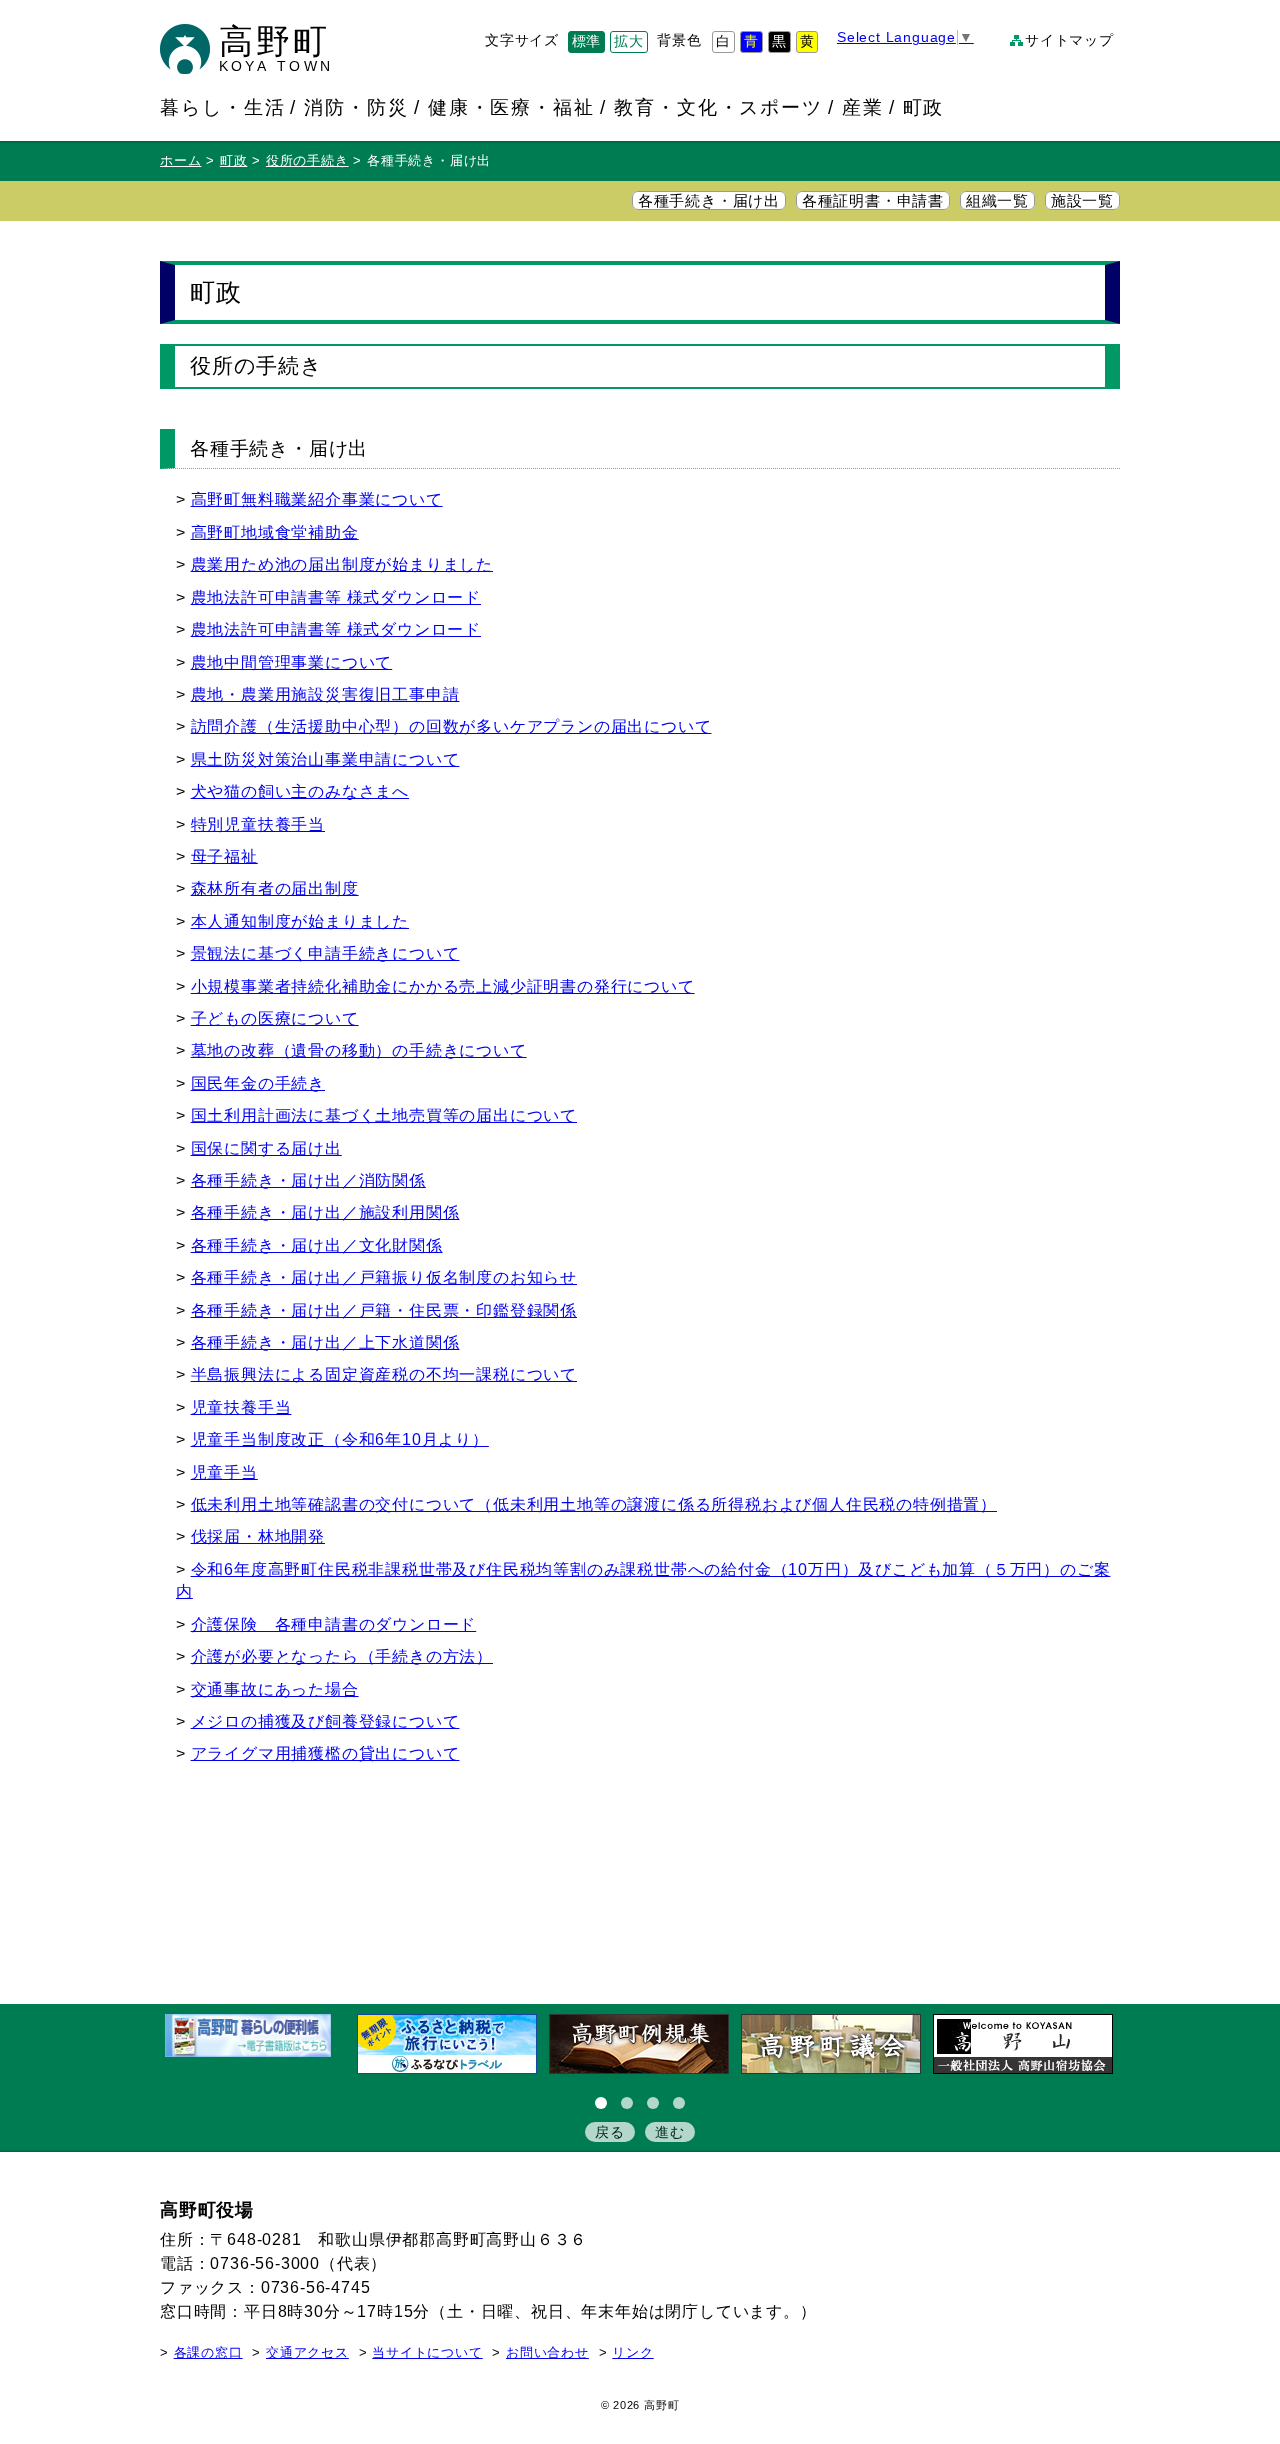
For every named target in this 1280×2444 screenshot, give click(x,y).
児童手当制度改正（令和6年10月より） (340, 1439)
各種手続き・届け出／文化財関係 (317, 1245)
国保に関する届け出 (266, 1148)
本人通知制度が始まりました (300, 921)
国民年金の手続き (258, 1083)
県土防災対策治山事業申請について (325, 759)
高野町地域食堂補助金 (275, 532)
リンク (632, 2353)
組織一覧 (997, 201)
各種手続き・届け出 (709, 201)
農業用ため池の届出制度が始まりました (342, 564)
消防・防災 (356, 107)
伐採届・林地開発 (258, 1536)
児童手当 (224, 1472)
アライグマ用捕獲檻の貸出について (325, 1753)
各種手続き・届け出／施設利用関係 (325, 1212)
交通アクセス (307, 2353)
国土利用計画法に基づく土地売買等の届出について (384, 1115)
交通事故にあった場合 (275, 1689)
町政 (924, 107)
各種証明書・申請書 (873, 201)
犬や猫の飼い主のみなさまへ (300, 791)
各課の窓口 (208, 2353)
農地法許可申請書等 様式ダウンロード (336, 597)
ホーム (180, 161)
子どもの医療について (275, 1018)
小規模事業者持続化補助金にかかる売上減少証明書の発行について (443, 986)
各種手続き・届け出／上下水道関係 (325, 1342)
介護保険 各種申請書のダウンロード (334, 1624)
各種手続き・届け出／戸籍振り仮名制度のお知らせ (384, 1277)
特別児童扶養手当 (258, 824)
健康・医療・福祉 (512, 107)
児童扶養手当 (241, 1407)
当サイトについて (427, 2353)
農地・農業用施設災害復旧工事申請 (325, 694)
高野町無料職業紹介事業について (317, 499)
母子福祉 (224, 856)
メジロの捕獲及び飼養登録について (325, 1721)
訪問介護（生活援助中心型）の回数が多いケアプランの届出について (451, 726)
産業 (863, 107)
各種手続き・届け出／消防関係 (308, 1180)
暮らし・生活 (223, 107)
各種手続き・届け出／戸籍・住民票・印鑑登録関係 (384, 1310)
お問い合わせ (547, 2353)
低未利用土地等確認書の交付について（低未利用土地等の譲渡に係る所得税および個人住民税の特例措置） (594, 1504)
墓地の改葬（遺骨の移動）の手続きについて (359, 1050)
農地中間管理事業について (292, 662)
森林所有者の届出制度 (275, 888)
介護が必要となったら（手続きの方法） (342, 1656)
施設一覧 (1082, 201)
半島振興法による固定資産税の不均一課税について (384, 1374)
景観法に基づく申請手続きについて (325, 953)
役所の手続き (307, 161)
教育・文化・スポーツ (718, 107)
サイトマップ (1069, 40)
